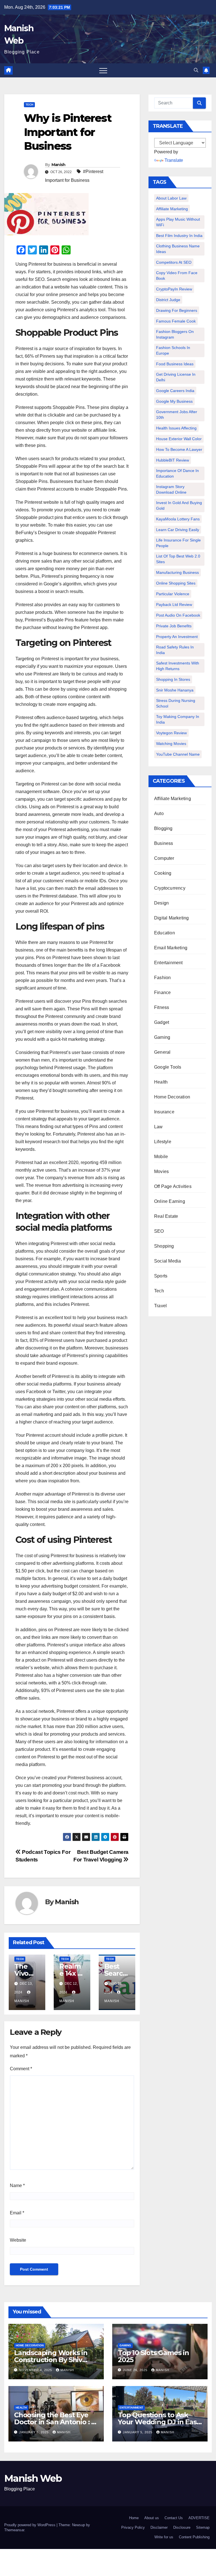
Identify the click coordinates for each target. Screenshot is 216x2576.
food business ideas (175, 364)
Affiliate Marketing (172, 209)
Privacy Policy (133, 2527)
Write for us (164, 2537)
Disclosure (182, 2527)
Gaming (162, 1037)
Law (158, 1127)
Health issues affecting (176, 428)
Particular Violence (173, 594)
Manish (58, 165)
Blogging (163, 828)
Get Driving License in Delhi (176, 377)
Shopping (164, 1246)
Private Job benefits (174, 626)
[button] (196, 70)
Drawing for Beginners (177, 310)
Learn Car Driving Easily (178, 530)
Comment (21, 2069)
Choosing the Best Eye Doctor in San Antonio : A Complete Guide (55, 2422)
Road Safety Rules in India (175, 650)
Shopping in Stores (173, 679)
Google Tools (168, 1067)
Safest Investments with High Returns (178, 666)
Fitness (162, 1007)
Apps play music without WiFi (178, 222)
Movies (161, 1171)
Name (17, 2186)
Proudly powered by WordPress (30, 2525)
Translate (174, 160)
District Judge (168, 300)
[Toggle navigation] (103, 70)
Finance (162, 992)
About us (152, 2518)
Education (165, 933)
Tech (29, 105)
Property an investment (177, 637)
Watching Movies (171, 744)
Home (134, 2518)
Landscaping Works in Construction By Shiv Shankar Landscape (51, 2360)
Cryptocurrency (170, 888)
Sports (161, 1276)
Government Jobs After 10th (177, 415)
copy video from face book (177, 276)
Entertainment (168, 963)
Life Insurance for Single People (178, 543)
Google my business (174, 401)
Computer (164, 858)
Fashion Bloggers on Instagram (175, 334)
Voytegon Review (171, 733)
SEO (159, 1231)
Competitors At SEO (174, 262)
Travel (160, 1306)
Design (161, 903)
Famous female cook (176, 321)
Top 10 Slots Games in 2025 (153, 2356)
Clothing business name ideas (178, 249)
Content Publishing (194, 2537)
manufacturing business (177, 572)
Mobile (161, 1157)
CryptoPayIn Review (174, 289)
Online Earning (170, 1201)
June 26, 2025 (136, 2370)
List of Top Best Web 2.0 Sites (178, 559)
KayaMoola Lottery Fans (178, 519)
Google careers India (175, 391)
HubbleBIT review (173, 460)
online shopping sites (176, 583)
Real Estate (166, 1216)
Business (164, 843)
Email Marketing (171, 948)
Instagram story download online (171, 489)
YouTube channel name (178, 754)
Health (161, 1082)
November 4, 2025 (36, 2370)
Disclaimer (159, 2527)
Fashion (162, 978)
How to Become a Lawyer (179, 449)
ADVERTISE (199, 2518)
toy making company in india (178, 719)
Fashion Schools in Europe (173, 350)
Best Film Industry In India (179, 236)
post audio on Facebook (178, 615)
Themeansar (14, 2530)
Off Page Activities (173, 1186)
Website (18, 2240)
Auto (159, 813)
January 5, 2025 (34, 2432)
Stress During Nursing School (176, 703)
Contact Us (174, 2518)
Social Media (167, 1261)
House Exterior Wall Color (179, 439)
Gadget (162, 1022)
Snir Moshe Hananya (175, 690)
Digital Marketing (171, 918)
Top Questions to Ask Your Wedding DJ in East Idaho (158, 2422)
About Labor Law (171, 198)
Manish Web (33, 2478)
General (162, 1052)
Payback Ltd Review (174, 605)
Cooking (163, 873)
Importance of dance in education (177, 473)
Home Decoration (172, 1097)
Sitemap (203, 2527)
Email (17, 2213)
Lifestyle (163, 1142)
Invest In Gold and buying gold (179, 505)
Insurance (164, 1112)
